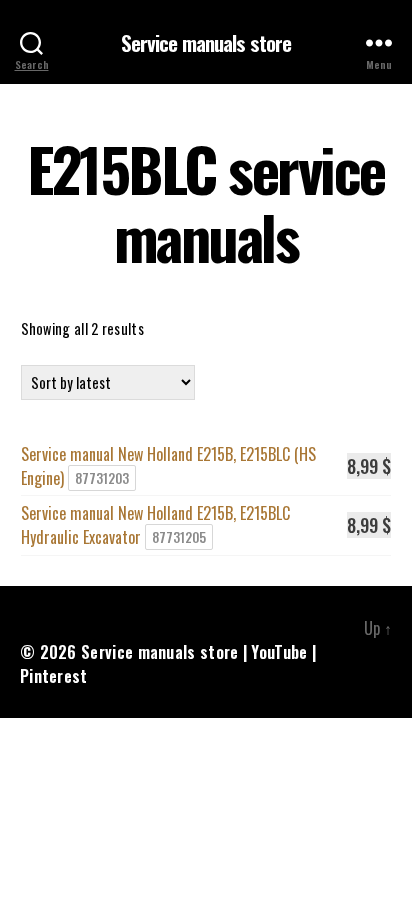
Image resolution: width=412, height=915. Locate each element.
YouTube (279, 652)
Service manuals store (206, 42)
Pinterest (54, 676)
